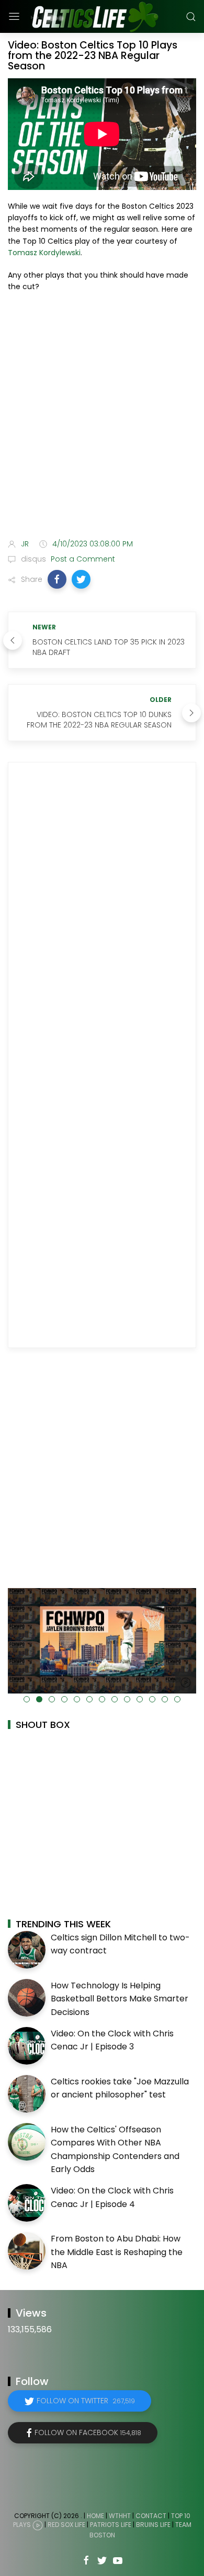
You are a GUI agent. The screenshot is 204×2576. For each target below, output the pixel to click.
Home (95, 2516)
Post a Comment (82, 559)
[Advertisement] (102, 404)
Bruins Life (153, 2525)
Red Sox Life (66, 2525)
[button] (57, 579)
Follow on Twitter (86, 2401)
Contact (151, 2516)
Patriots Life (111, 2525)
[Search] (191, 17)
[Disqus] (102, 915)
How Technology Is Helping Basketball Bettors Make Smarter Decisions (120, 1999)
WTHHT (120, 2516)
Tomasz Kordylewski (44, 253)
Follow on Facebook (88, 2432)
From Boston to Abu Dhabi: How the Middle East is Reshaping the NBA (117, 2252)
